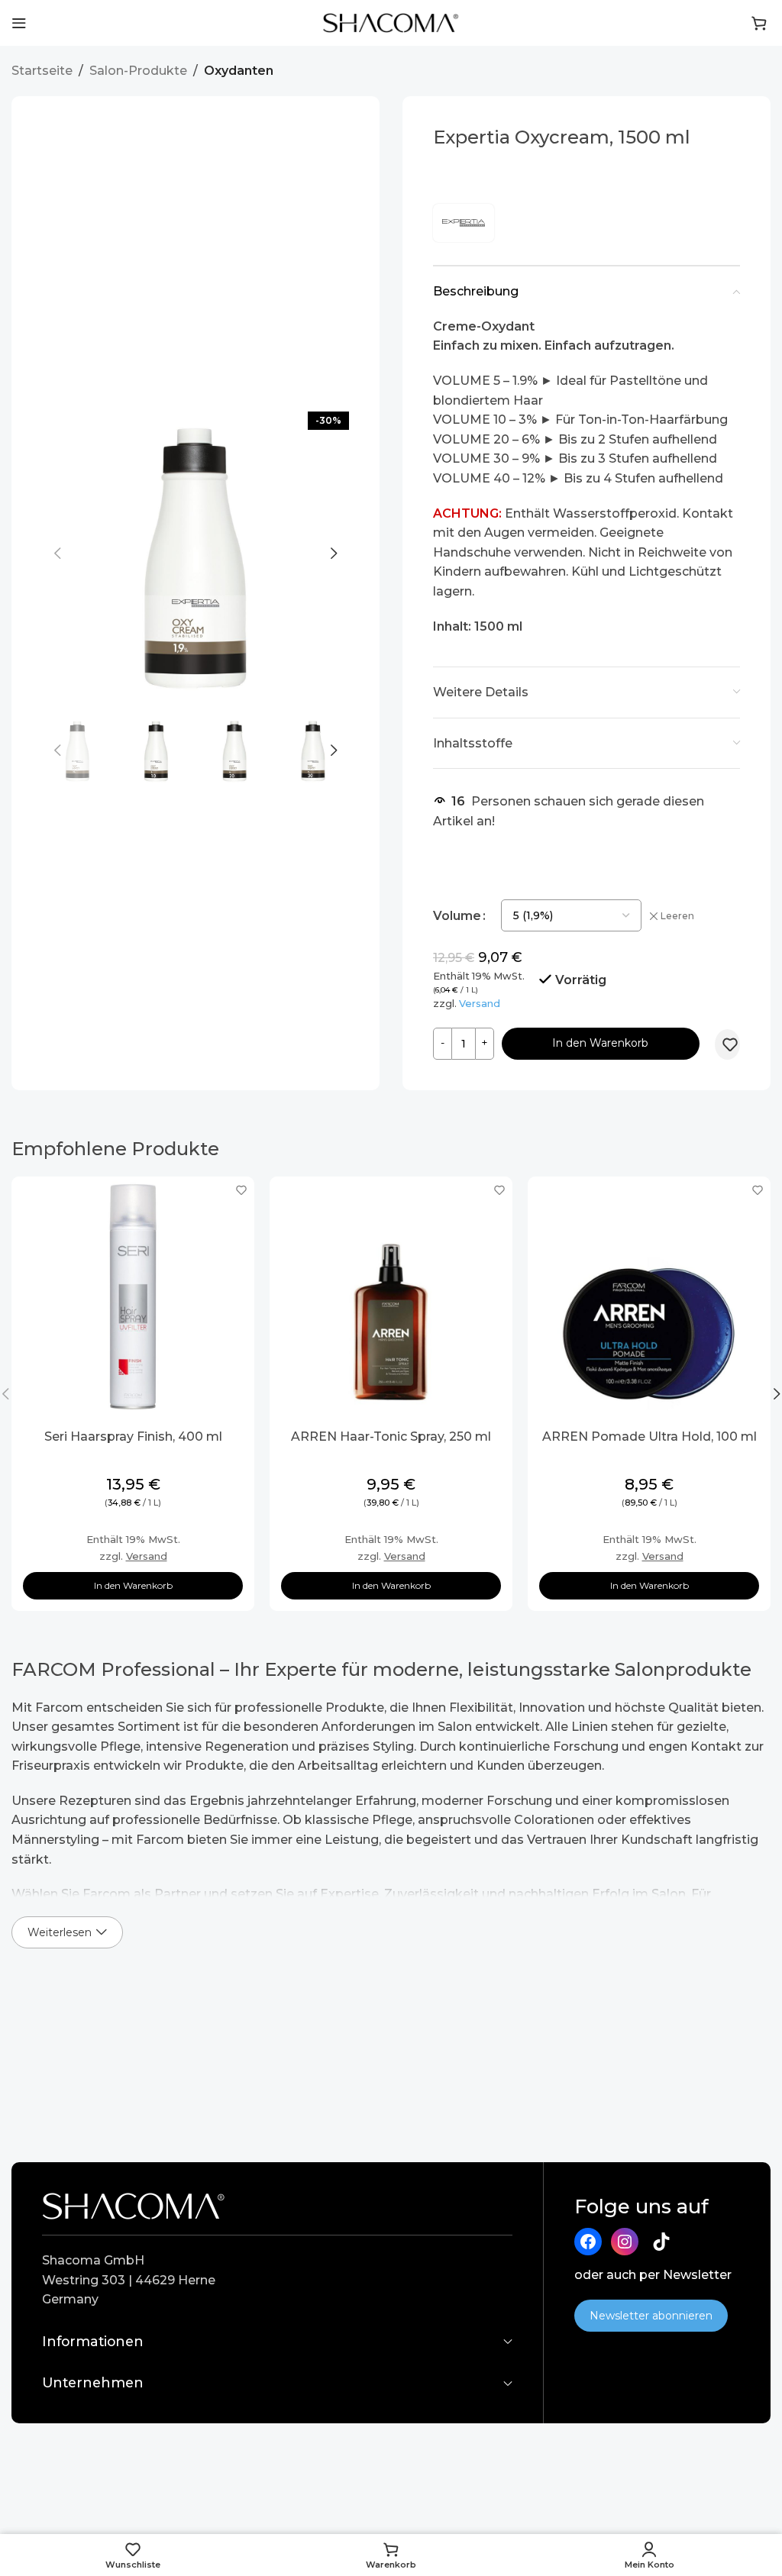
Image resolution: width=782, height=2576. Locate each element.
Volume (457, 916)
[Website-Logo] (391, 22)
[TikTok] (661, 2242)
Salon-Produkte (138, 71)
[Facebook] (588, 2242)
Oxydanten (239, 71)
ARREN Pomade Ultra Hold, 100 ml (650, 1436)
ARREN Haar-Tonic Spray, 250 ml (391, 1436)
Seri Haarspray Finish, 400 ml (133, 1436)
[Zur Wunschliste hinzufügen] (730, 1044)
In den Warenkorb (600, 1043)
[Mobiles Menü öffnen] (19, 23)
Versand (480, 1004)
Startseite (42, 71)
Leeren (677, 916)
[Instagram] (625, 2242)
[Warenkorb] (759, 23)
